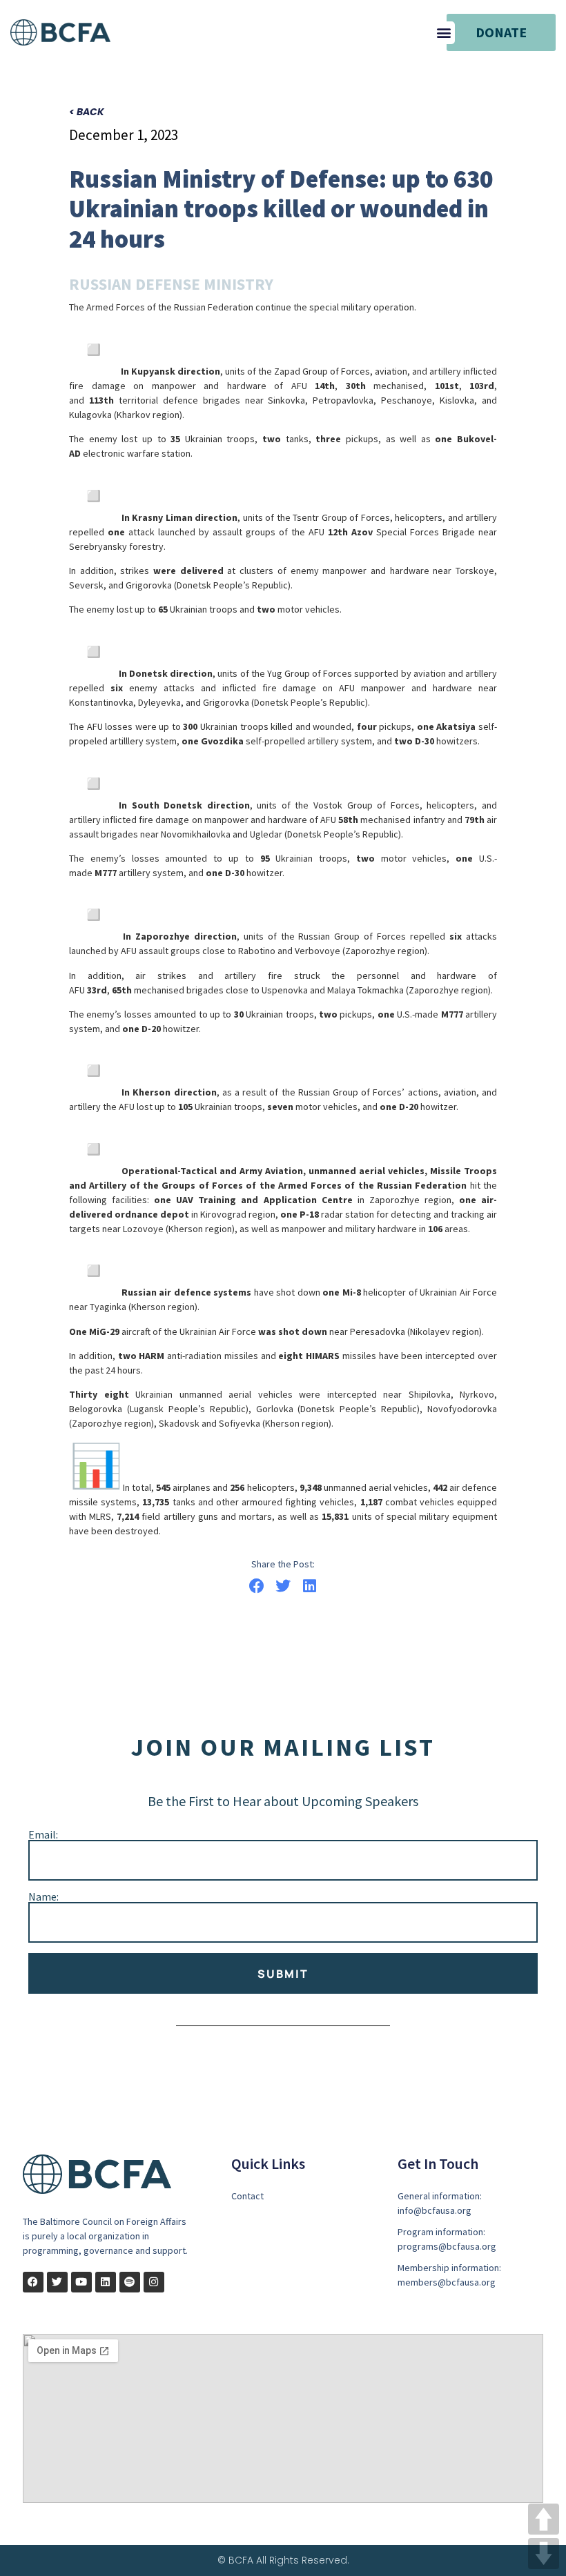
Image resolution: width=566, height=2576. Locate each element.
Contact (247, 2196)
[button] (443, 33)
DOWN (544, 2554)
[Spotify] (130, 2282)
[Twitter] (57, 2282)
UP (544, 2519)
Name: (43, 1896)
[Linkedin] (106, 2282)
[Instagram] (154, 2282)
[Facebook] (33, 2282)
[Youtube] (81, 2282)
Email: (43, 1834)
